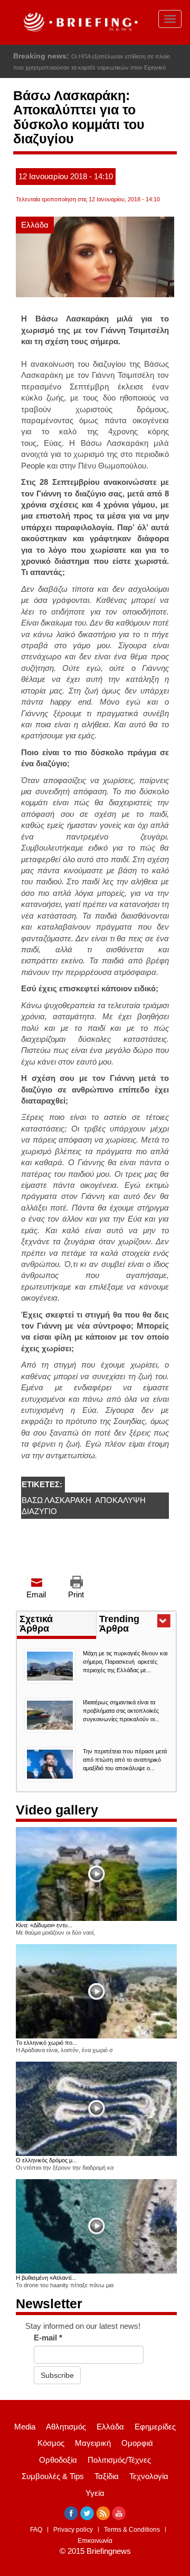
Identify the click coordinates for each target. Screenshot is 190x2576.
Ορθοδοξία (58, 2460)
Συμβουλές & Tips (53, 2476)
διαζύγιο (39, 1511)
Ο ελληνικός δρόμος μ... (46, 2160)
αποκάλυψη (120, 1500)
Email (36, 1594)
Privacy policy (73, 2530)
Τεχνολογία (149, 2476)
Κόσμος (51, 2443)
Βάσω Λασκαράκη (56, 1500)
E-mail (48, 2338)
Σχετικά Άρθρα (36, 1624)
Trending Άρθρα (133, 1625)
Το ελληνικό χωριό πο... (46, 2043)
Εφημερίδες (155, 2427)
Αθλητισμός (66, 2427)
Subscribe (57, 2375)
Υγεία (95, 2493)
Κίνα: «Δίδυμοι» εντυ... (44, 1925)
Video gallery (57, 1810)
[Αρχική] (79, 22)
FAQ (36, 2530)
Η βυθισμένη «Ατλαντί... (46, 2278)
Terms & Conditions (132, 2530)
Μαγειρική (93, 2443)
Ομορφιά (137, 2443)
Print (76, 1594)
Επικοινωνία (95, 2541)
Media (25, 2427)
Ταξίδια (107, 2476)
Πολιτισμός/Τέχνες (119, 2460)
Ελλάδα (35, 225)
